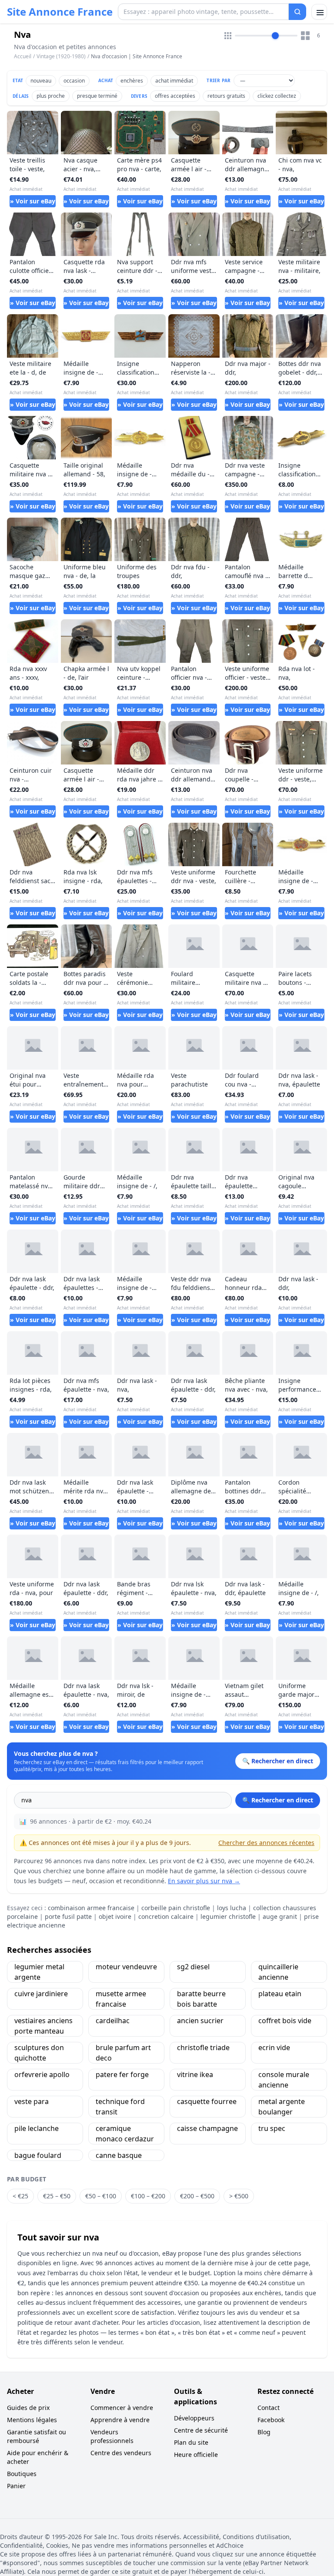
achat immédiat (174, 81)
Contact (269, 2408)
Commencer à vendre (122, 2408)
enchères (132, 81)
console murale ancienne (284, 2080)
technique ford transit (120, 2107)
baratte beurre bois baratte (201, 1999)
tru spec (272, 2128)
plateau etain (280, 1994)
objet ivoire (115, 1916)
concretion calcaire (166, 1916)
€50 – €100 (101, 2196)
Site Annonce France (60, 12)
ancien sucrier (200, 2021)
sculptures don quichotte (39, 2053)
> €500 (239, 2196)
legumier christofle (228, 1916)
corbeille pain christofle (176, 1908)
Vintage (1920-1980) (61, 56)
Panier (16, 2486)
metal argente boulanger (282, 2107)
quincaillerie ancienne (278, 1972)
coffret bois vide (285, 2021)
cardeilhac (113, 2021)
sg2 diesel (193, 1967)
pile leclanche (37, 2128)
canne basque (119, 2155)
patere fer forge (122, 2074)
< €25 (20, 2196)
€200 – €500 (197, 2196)
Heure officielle (196, 2455)
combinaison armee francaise (91, 1908)
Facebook (271, 2420)
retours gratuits (226, 96)
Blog (264, 2432)
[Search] (297, 12)
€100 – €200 (148, 2196)
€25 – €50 (57, 2196)
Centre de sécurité (201, 2430)
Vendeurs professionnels (112, 2436)
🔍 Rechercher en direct (278, 1800)
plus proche (51, 96)
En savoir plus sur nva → (204, 1881)
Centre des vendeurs (121, 2453)
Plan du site (191, 2442)
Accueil (23, 57)
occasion (74, 81)
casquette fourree (207, 2101)
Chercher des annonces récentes (266, 1843)
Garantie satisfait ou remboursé (37, 2436)
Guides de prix (28, 2408)
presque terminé (97, 96)
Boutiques (22, 2474)
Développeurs (194, 2418)
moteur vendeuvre (126, 1967)
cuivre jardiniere (41, 1994)
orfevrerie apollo (42, 2074)
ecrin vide (274, 2048)
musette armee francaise (121, 1999)
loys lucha (232, 1908)
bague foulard (38, 2155)
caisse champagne (207, 2128)
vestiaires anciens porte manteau (43, 2026)
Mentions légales (32, 2420)
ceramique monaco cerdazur (125, 2134)
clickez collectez (277, 96)
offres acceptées (175, 96)
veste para (32, 2101)
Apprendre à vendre (120, 2420)
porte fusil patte (68, 1916)
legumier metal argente (39, 1972)
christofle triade (203, 2048)
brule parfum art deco (123, 2053)
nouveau (41, 81)
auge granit (280, 1916)
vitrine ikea (195, 2074)
